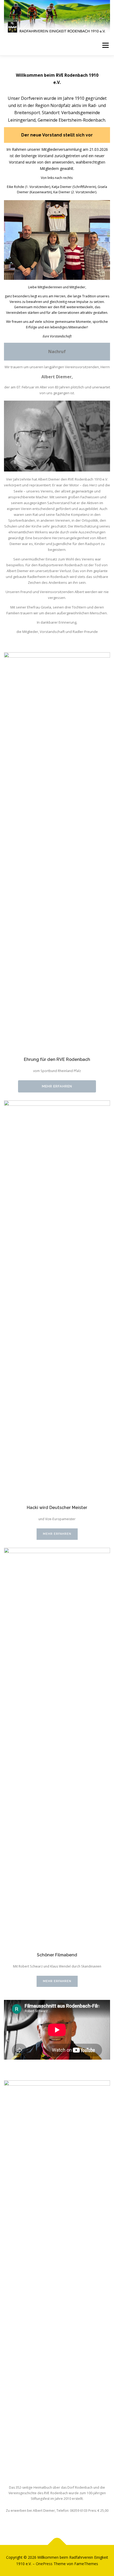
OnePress (44, 2564)
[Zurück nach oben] (57, 2545)
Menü (105, 46)
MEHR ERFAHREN (57, 1086)
